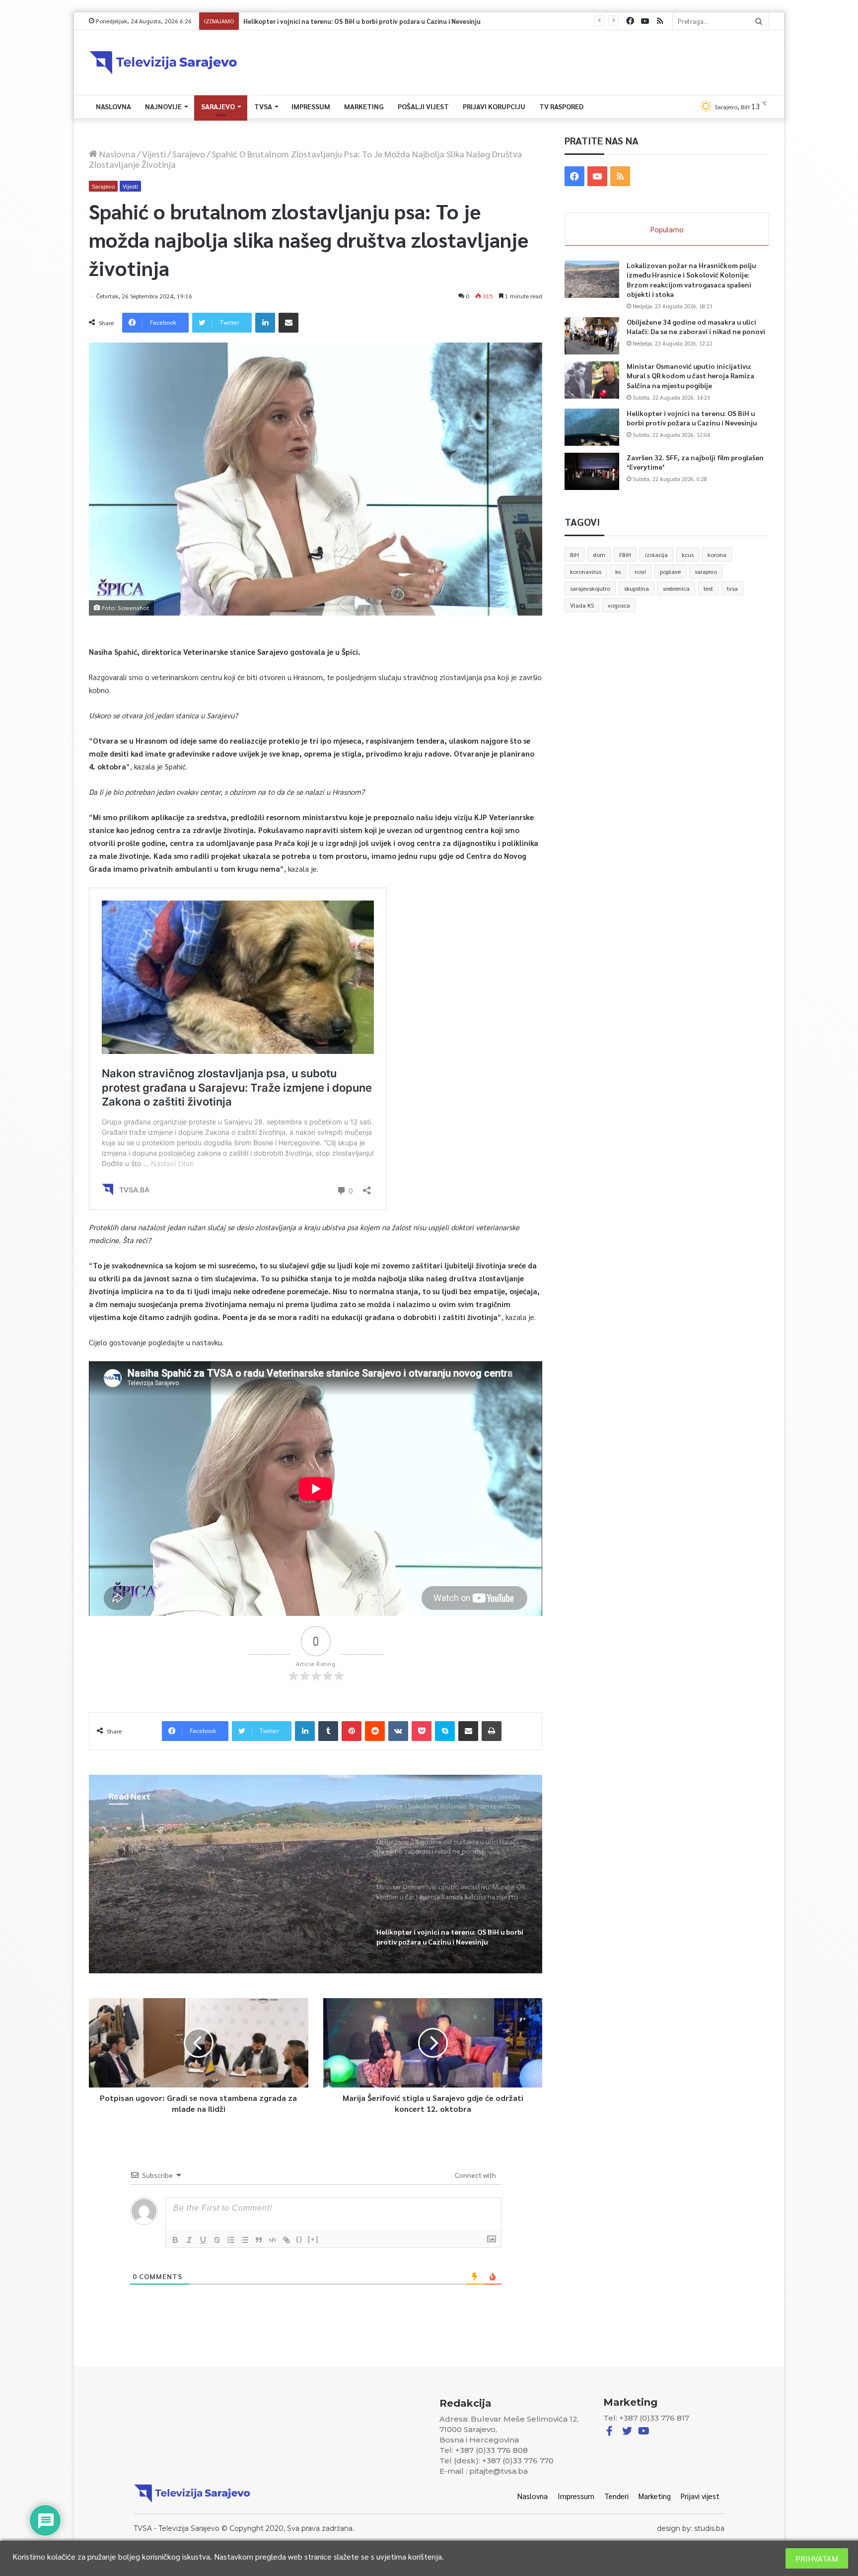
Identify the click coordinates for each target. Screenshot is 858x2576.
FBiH (625, 555)
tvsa (732, 588)
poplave (670, 571)
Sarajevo (218, 106)
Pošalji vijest (423, 106)
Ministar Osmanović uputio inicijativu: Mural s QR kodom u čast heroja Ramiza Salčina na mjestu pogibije (690, 376)
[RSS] (660, 21)
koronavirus (586, 571)
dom (599, 555)
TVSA (263, 106)
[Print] (492, 1731)
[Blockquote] (259, 2240)
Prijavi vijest (700, 2496)
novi (640, 571)
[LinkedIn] (265, 323)
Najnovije (163, 106)
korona (717, 555)
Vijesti (154, 154)
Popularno (667, 229)
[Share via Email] (288, 323)
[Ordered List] (231, 2240)
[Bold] (175, 2240)
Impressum (311, 106)
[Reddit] (375, 1731)
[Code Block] (273, 2240)
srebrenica (676, 588)
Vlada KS (582, 605)
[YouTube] (645, 21)
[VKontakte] (398, 1731)
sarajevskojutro (590, 588)
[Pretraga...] (759, 21)
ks (618, 571)
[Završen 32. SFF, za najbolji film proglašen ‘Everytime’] (592, 471)
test (708, 588)
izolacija (656, 555)
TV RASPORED (561, 106)
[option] (316, 1874)
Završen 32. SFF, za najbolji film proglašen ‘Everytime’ (320, 21)
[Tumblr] (328, 1731)
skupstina (637, 588)
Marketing (364, 106)
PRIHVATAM (817, 2558)
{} (299, 2239)
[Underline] (203, 2240)
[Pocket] (422, 1731)
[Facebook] (630, 21)
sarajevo (706, 571)
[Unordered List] (245, 2240)
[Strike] (217, 2240)
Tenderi (616, 2496)
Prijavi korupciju (494, 106)
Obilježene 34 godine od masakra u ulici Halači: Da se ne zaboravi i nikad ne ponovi (696, 327)
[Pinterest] (352, 1731)
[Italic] (189, 2240)
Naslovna (113, 106)
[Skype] (445, 1731)
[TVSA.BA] (163, 63)
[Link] (286, 2240)
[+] (313, 2239)
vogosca (619, 605)
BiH (574, 555)
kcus (688, 555)
